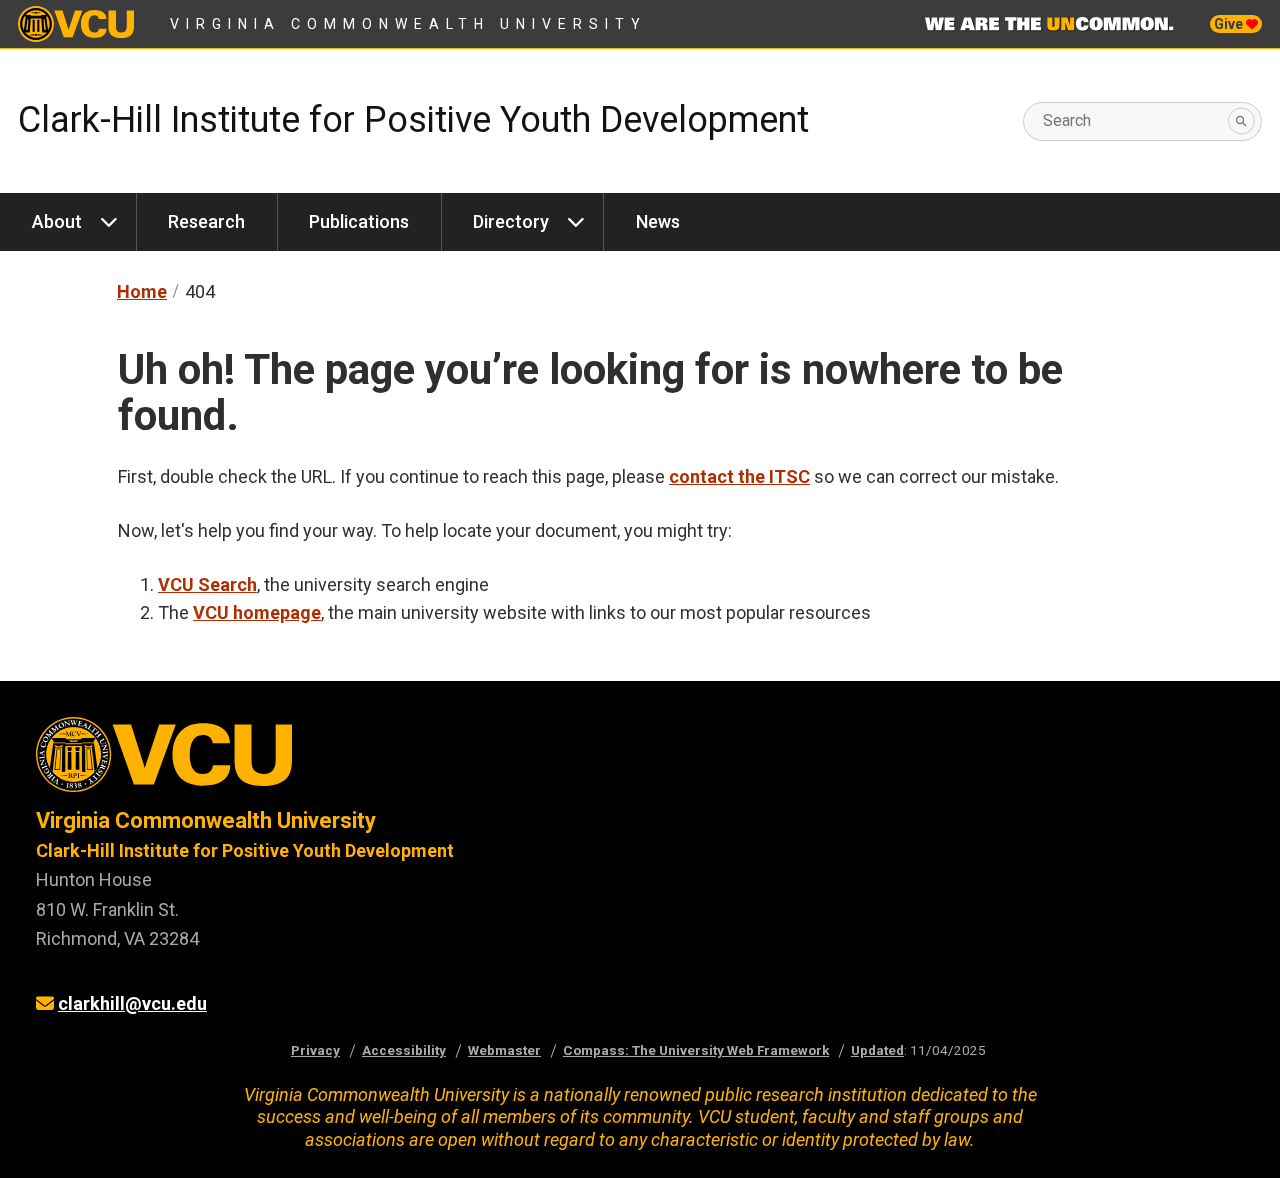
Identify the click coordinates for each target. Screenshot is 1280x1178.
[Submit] (1241, 121)
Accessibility (404, 1050)
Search (1067, 120)
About (57, 221)
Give (1230, 24)
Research (206, 221)
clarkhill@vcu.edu (132, 1003)
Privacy (315, 1050)
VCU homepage (257, 612)
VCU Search (207, 584)
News (658, 221)
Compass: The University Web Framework (696, 1050)
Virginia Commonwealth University (408, 24)
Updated (877, 1050)
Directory (511, 221)
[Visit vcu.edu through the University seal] (320, 761)
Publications (359, 221)
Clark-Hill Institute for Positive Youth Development (413, 120)
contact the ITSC (739, 476)
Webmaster (504, 1050)
